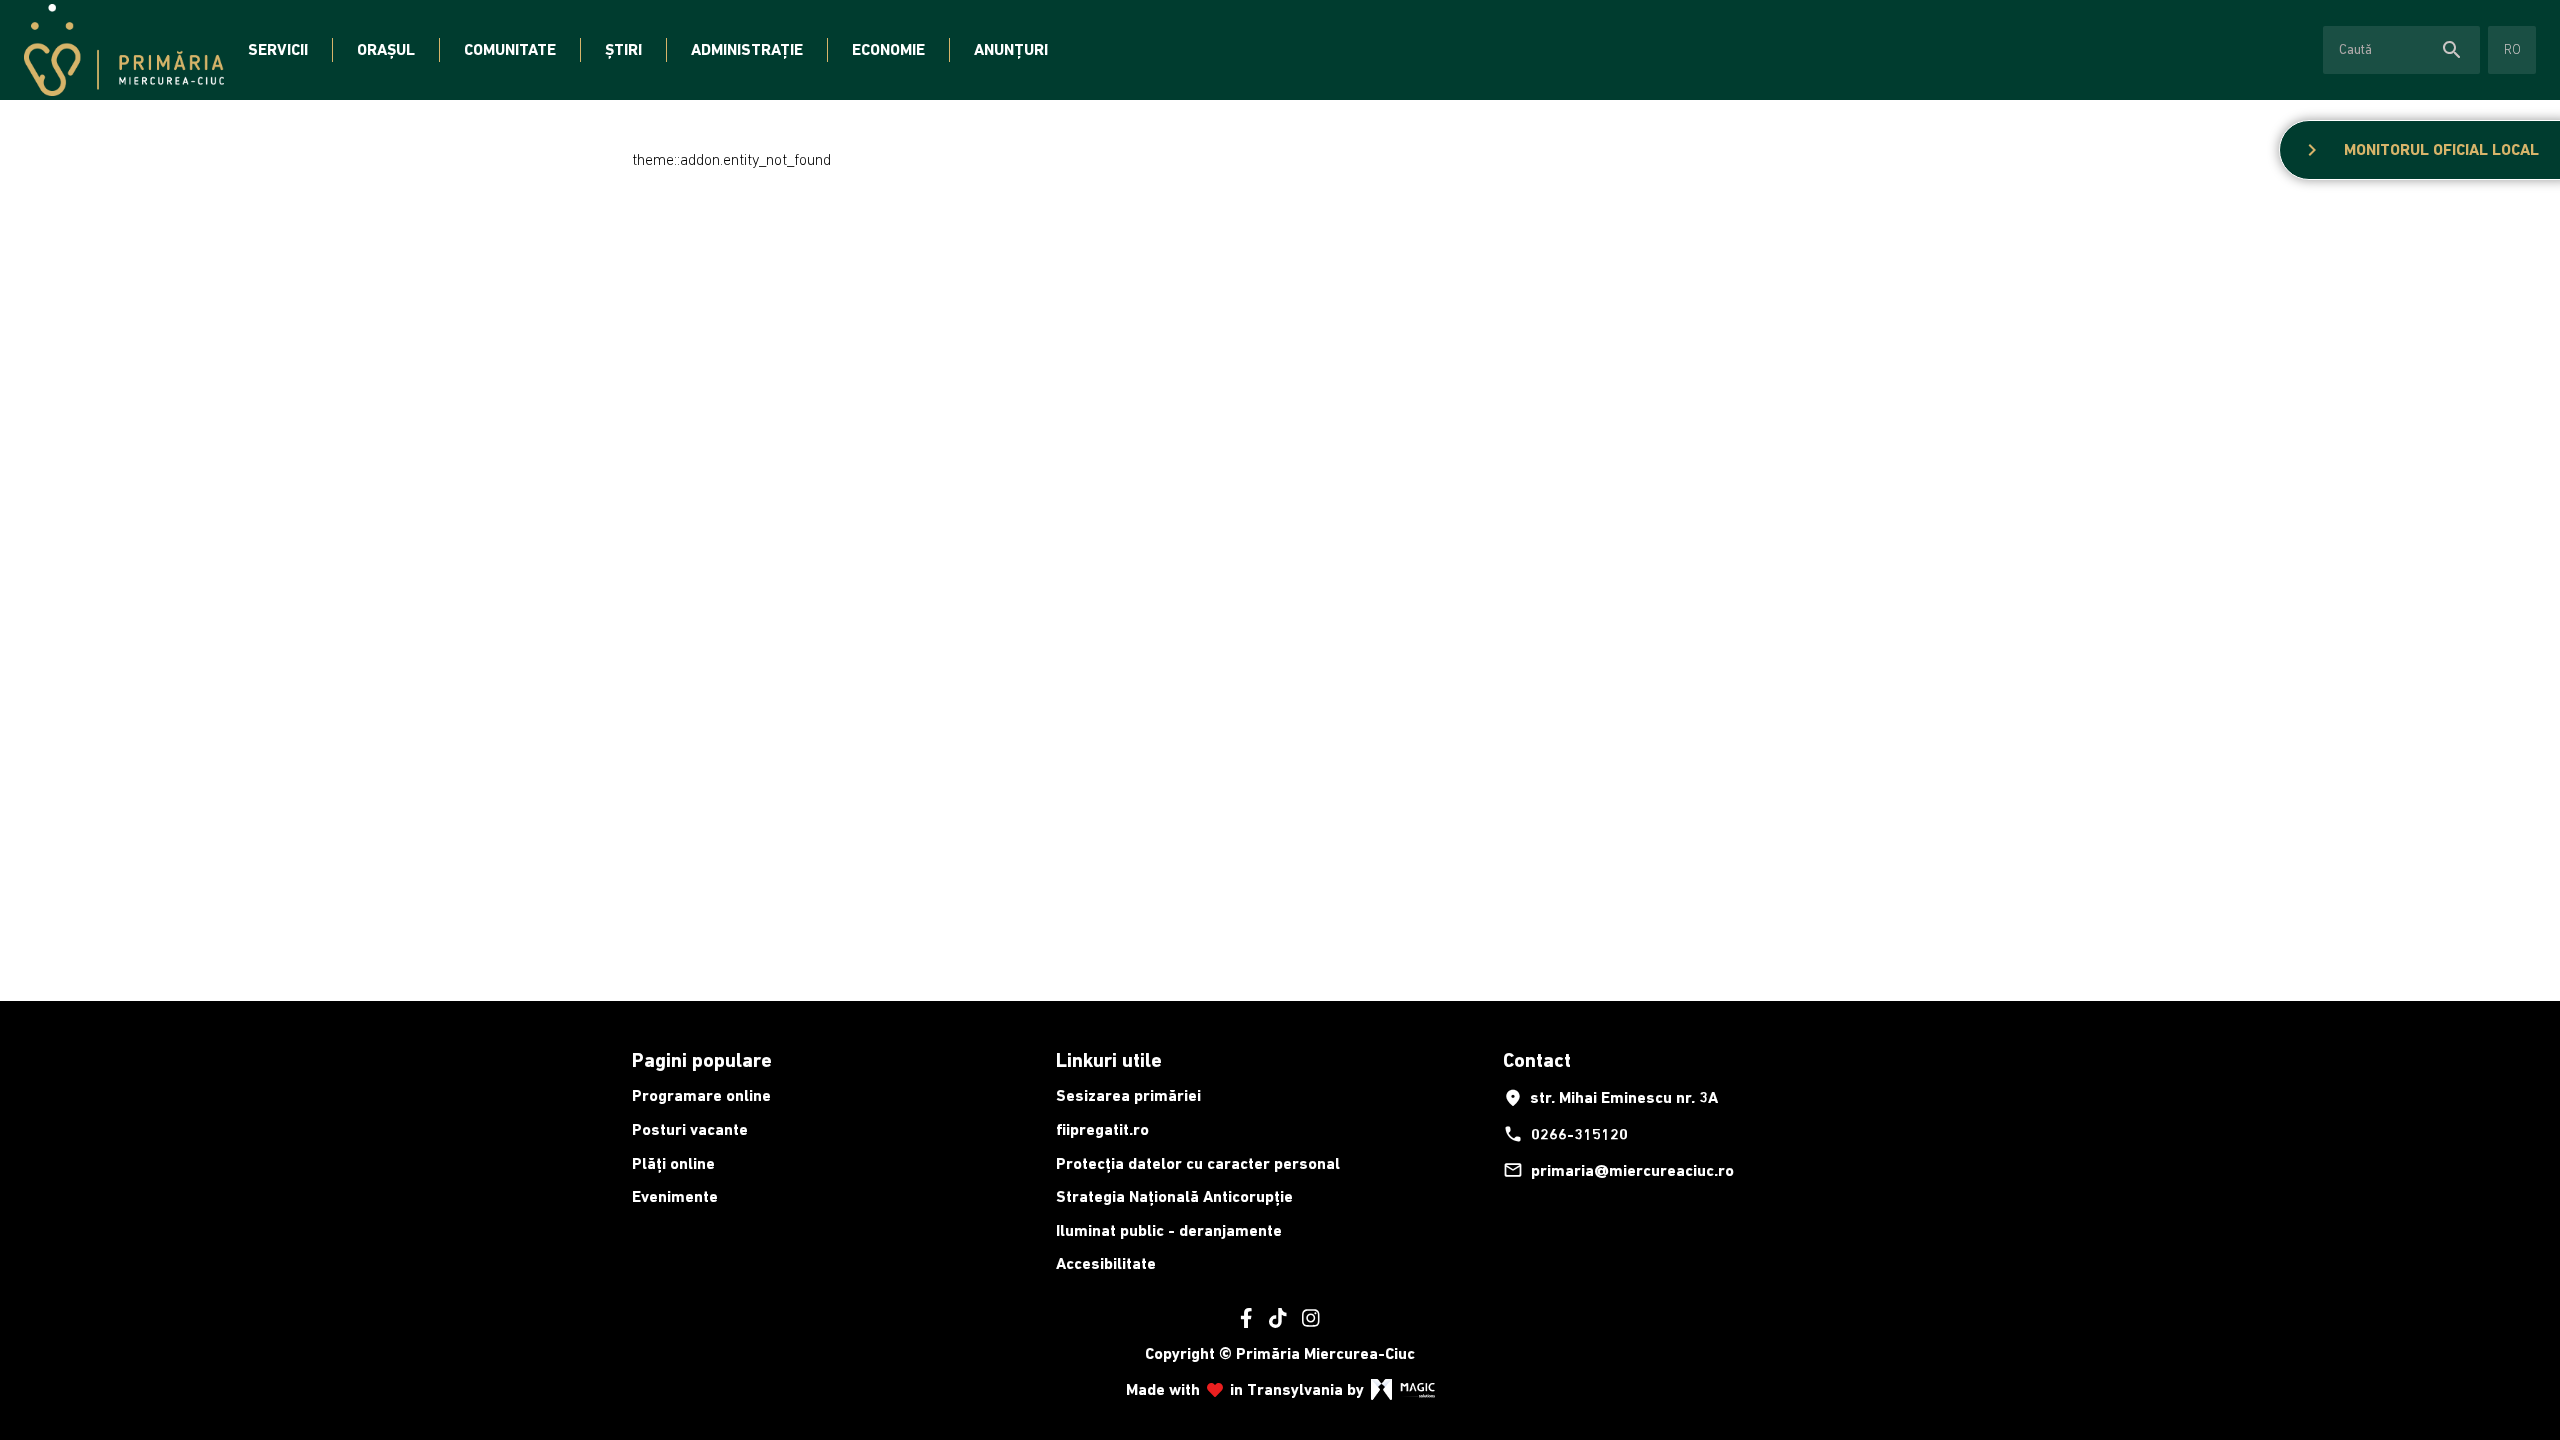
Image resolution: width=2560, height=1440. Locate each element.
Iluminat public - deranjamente (1169, 1230)
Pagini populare (702, 1060)
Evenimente (675, 1196)
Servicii (278, 49)
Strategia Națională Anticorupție (1174, 1196)
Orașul (386, 49)
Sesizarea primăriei (1128, 1095)
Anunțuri (1011, 49)
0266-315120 (1565, 1134)
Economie (888, 49)
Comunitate (510, 49)
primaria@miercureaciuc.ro (1618, 1170)
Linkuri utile (1109, 1060)
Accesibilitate (1106, 1263)
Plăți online (673, 1163)
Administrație (747, 49)
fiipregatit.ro (1102, 1129)
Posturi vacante (690, 1129)
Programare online (701, 1095)
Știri (623, 49)
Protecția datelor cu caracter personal (1198, 1163)
